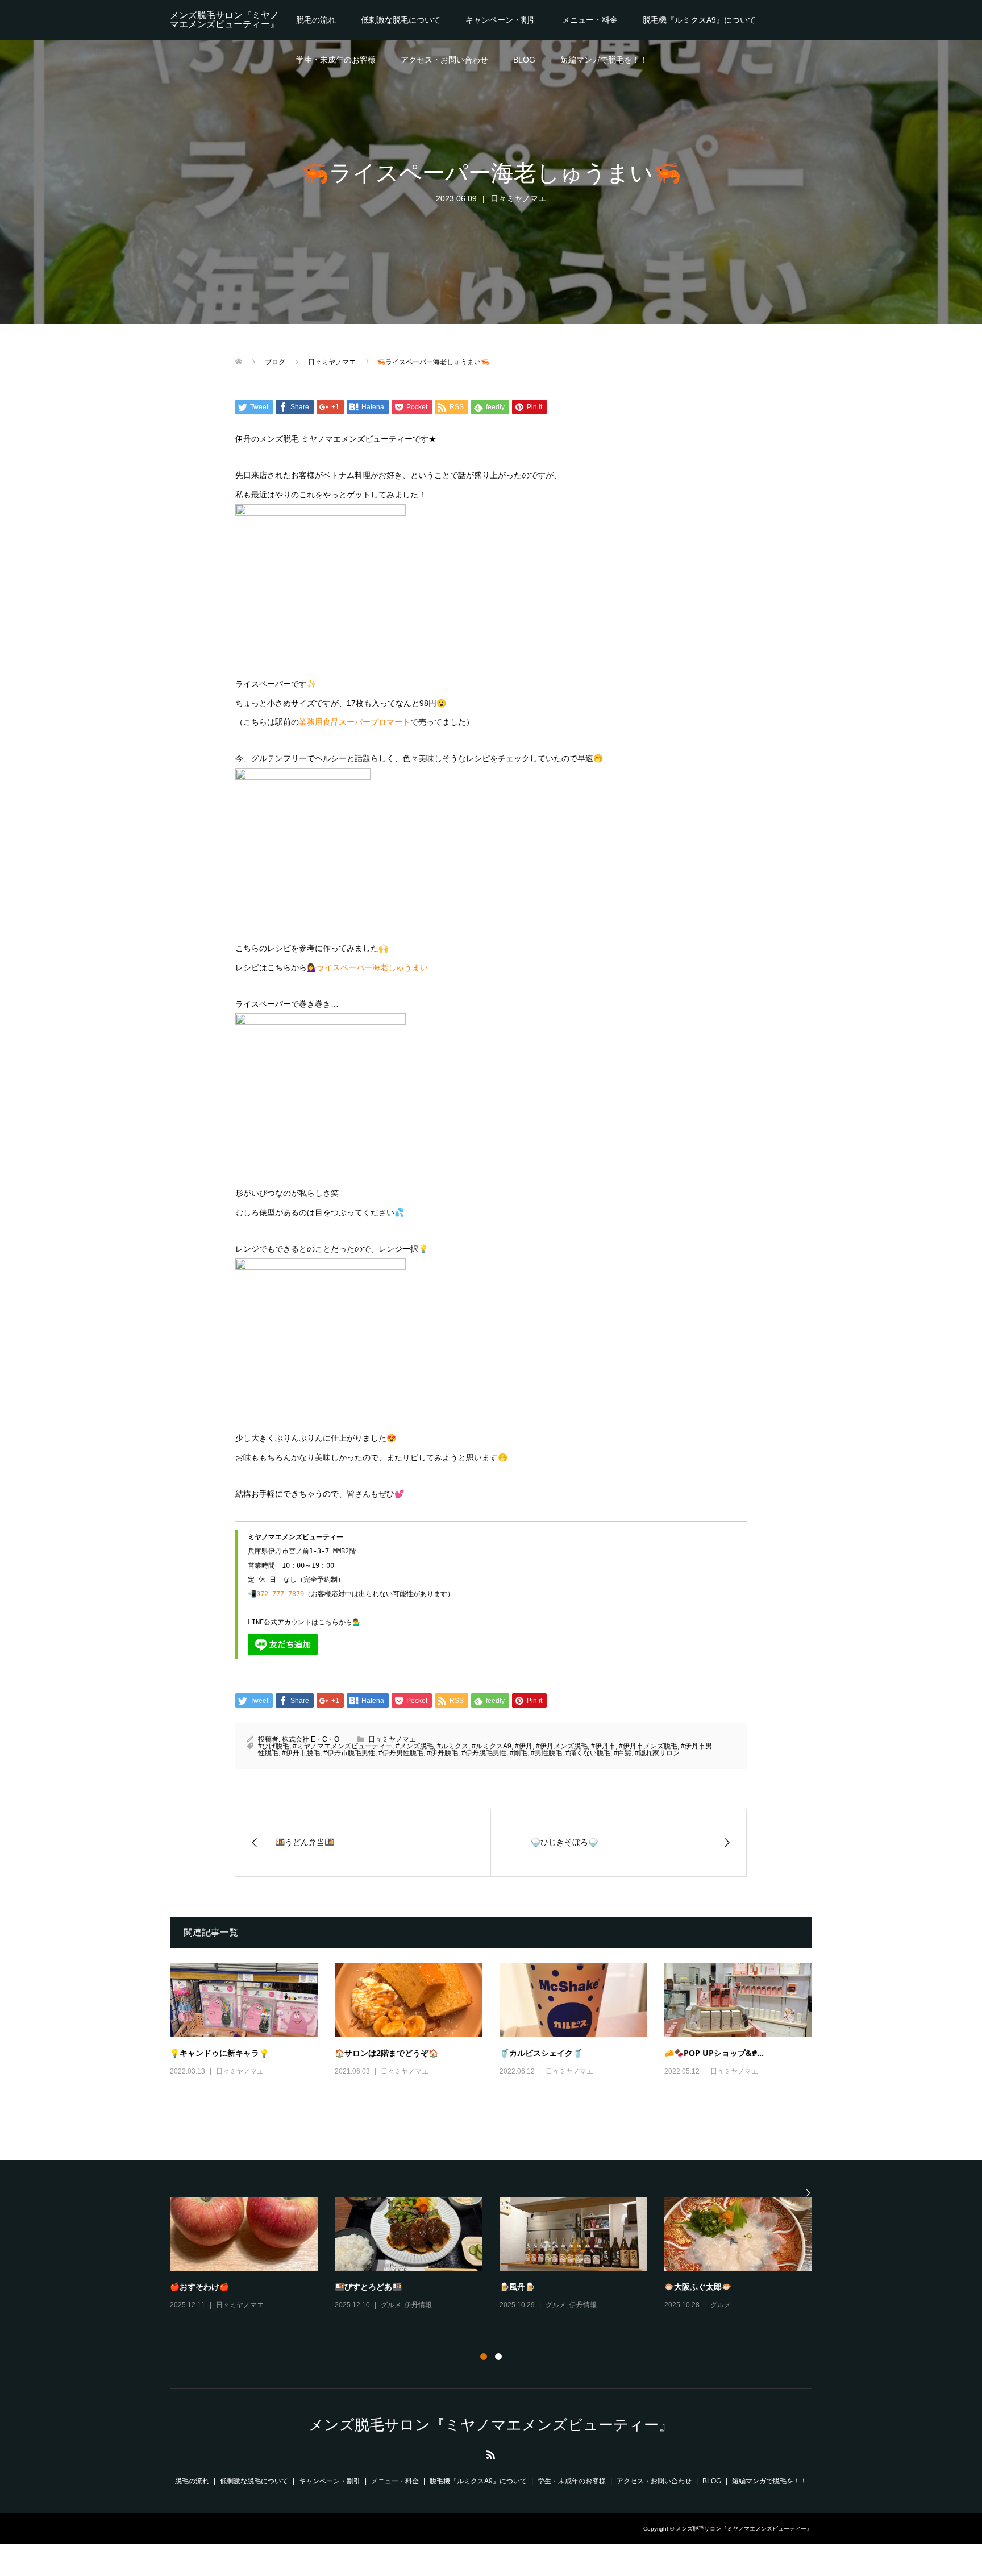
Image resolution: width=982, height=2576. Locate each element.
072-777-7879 (280, 1594)
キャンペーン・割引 (501, 20)
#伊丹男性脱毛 (401, 1753)
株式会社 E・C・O (311, 1739)
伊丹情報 (748, 2321)
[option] (500, 2262)
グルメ (226, 2305)
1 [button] (484, 2357)
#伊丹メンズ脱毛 (562, 1746)
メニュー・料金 (590, 20)
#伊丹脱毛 (442, 1753)
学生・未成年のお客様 (336, 60)
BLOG (524, 60)
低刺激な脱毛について (401, 20)
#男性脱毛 (546, 1753)
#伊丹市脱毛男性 (349, 1753)
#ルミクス (453, 1746)
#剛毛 (519, 1753)
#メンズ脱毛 (415, 1746)
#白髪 (623, 1753)
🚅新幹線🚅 (356, 2286)
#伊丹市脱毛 (301, 1753)
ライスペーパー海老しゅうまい (372, 967)
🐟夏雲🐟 (188, 2286)
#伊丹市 (603, 1746)
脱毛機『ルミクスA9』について (699, 20)
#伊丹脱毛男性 (484, 1753)
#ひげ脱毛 (274, 1746)
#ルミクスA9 (492, 1746)
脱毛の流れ (316, 20)
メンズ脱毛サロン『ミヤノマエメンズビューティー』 (224, 20)
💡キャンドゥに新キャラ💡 (219, 2053)
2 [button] (498, 2357)
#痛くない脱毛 (588, 1753)
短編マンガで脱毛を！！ (604, 60)
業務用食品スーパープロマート (355, 722)
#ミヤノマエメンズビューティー (342, 1746)
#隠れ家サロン (657, 1753)
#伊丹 (524, 1746)
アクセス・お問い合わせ (444, 60)
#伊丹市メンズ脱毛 (648, 1746)
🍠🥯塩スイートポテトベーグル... (560, 2286)
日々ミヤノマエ (518, 198)
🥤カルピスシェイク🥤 (541, 2053)
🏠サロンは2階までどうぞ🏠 (386, 2053)
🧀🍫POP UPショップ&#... (714, 2053)
